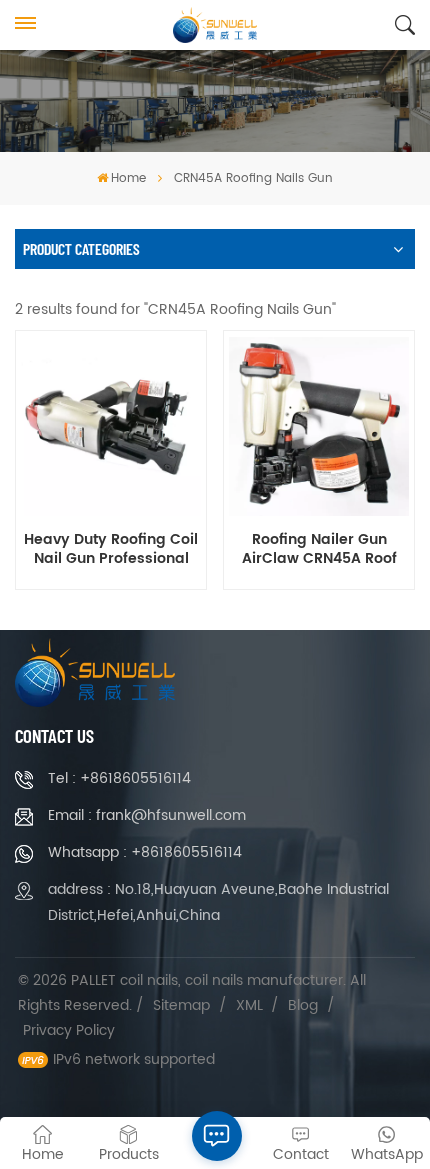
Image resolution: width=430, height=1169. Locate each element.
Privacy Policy (69, 1030)
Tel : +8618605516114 (119, 778)
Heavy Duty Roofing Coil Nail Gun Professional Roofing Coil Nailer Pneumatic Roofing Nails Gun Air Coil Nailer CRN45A (111, 550)
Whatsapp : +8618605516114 (145, 852)
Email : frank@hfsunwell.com (147, 815)
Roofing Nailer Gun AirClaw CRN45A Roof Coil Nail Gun (319, 550)
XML (249, 1005)
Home (128, 178)
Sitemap (181, 1005)
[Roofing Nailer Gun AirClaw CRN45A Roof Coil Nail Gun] (318, 426)
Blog (303, 1005)
